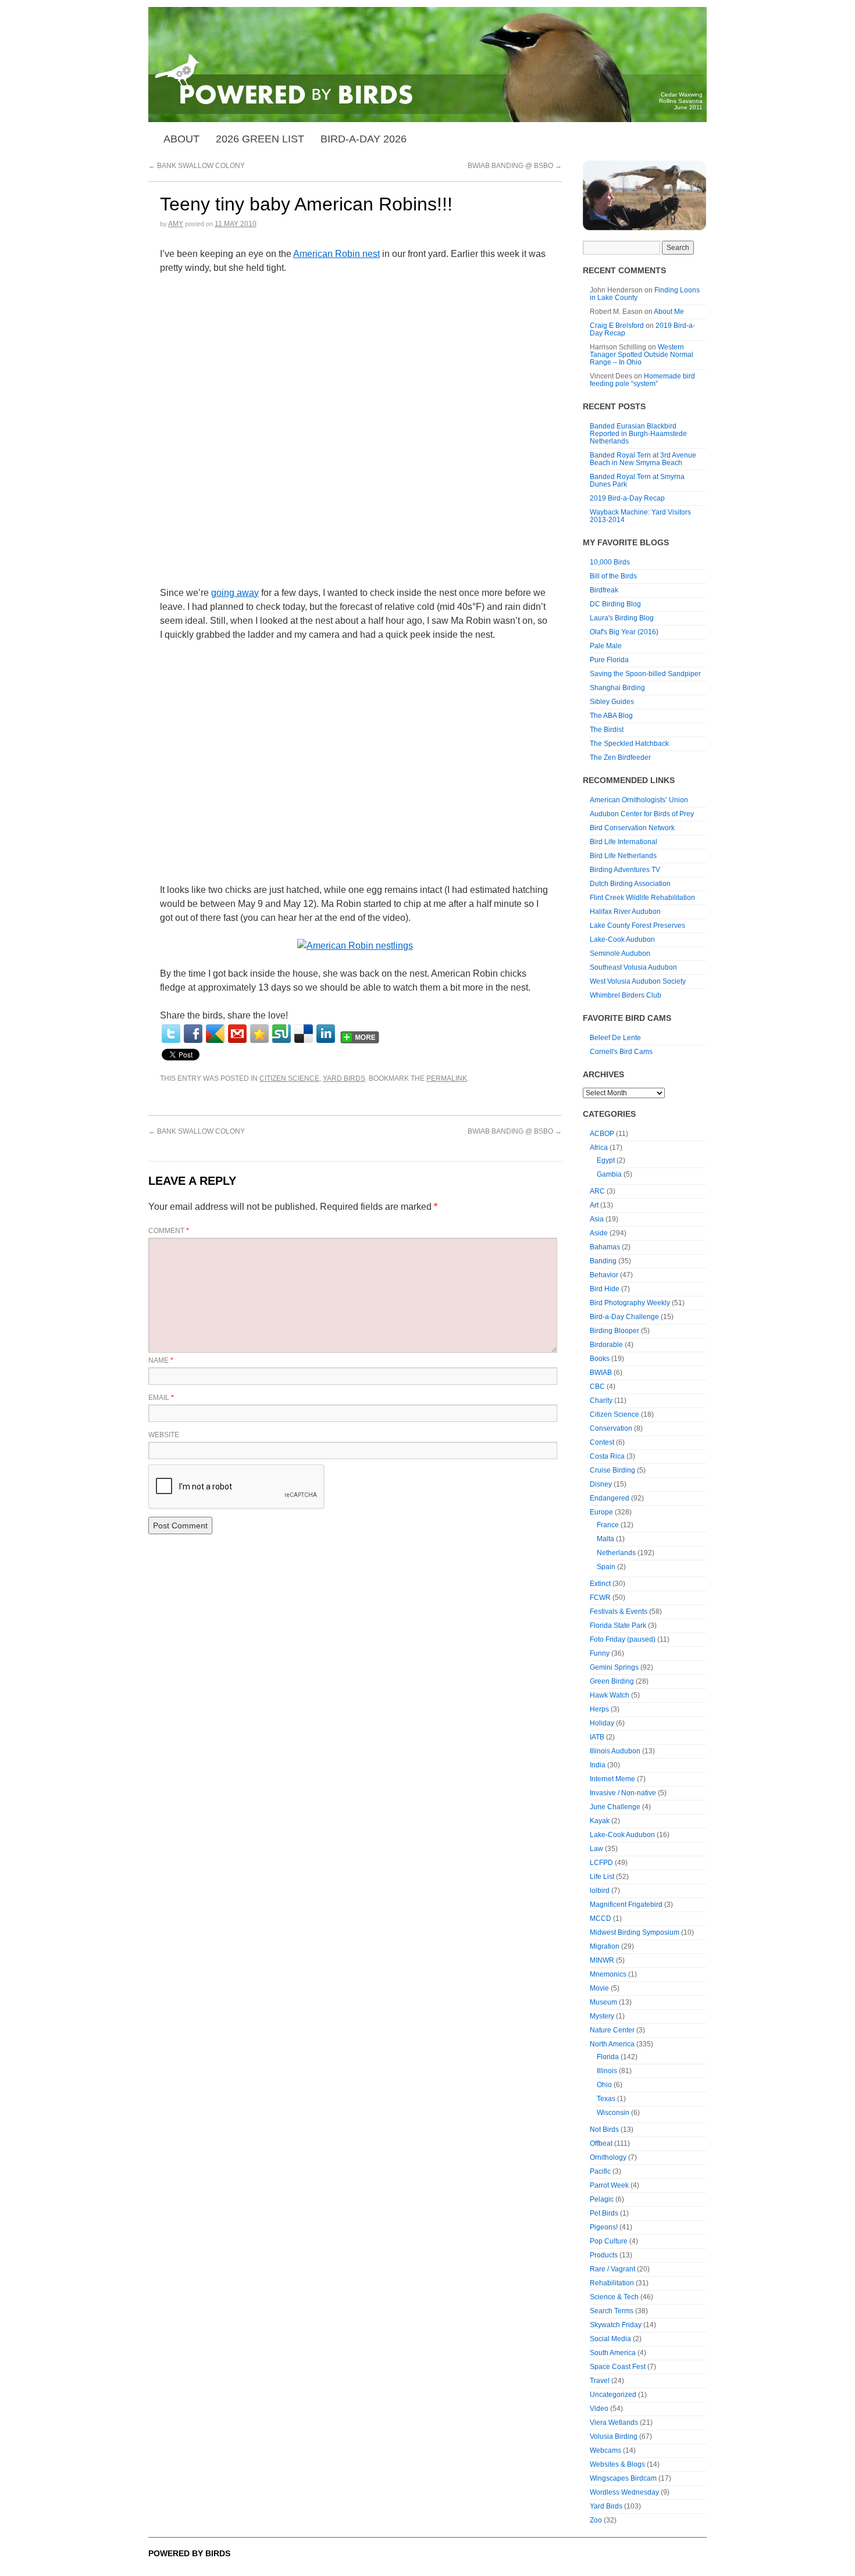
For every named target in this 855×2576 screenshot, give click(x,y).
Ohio (604, 2085)
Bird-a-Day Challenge (624, 1317)
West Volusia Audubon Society (638, 981)
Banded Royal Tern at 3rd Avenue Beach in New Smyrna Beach (643, 459)
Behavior (604, 1275)
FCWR (600, 1598)
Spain (606, 1567)
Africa (599, 1148)
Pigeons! (604, 2227)
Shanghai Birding (617, 688)
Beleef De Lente (615, 1038)
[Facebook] (193, 1034)
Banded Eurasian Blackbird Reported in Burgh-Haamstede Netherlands (638, 434)
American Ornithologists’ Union (639, 800)
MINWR (602, 1960)
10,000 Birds (610, 562)
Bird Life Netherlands (623, 856)
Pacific (600, 2171)
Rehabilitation (612, 2283)
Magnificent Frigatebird (626, 1905)
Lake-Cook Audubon (622, 939)
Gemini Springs (614, 1667)
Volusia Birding (614, 2436)
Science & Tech (614, 2297)
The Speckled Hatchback (629, 744)
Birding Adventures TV (625, 870)
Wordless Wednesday (624, 2492)
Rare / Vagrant (612, 2269)
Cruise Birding (612, 1470)
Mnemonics (608, 1974)
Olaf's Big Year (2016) (624, 632)
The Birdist (607, 730)
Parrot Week (609, 2185)
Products (604, 2255)
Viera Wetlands (614, 2423)
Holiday (602, 1723)
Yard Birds (344, 1078)
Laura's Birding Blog (622, 618)
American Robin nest (336, 254)
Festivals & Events (619, 1612)
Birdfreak (604, 590)
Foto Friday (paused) (623, 1639)
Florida (608, 2057)
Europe (601, 1512)
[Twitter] (171, 1034)
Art (594, 1205)
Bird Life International (624, 842)
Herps (599, 1709)
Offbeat (601, 2143)
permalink (447, 1078)
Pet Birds (604, 2213)
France (608, 1525)
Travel (600, 2381)
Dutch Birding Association (630, 884)
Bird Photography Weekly (630, 1303)
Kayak (600, 1821)
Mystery (602, 2016)
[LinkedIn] (326, 1034)
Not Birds (604, 2130)
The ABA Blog (611, 716)
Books (600, 1359)
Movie (599, 1988)
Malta (605, 1539)
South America (613, 2353)
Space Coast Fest (618, 2367)
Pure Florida (609, 660)
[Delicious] (304, 1034)
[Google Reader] (215, 1034)
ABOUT (181, 139)
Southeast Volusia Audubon (633, 967)
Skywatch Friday (616, 2325)
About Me (669, 312)
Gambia (609, 1174)
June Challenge (615, 1807)
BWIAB (601, 1373)
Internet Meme (612, 1779)
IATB (597, 1737)
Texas (606, 2099)
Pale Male (606, 646)
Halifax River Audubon (625, 912)
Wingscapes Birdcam (623, 2478)
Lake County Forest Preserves (637, 926)
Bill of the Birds (613, 576)
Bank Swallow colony (197, 166)
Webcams (605, 2450)
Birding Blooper (614, 1331)
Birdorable (606, 1345)
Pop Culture (609, 2241)
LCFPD (601, 1863)
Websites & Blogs (617, 2464)
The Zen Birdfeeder (620, 758)
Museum (603, 2002)
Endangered (610, 1498)
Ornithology (608, 2157)
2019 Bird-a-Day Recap (627, 498)
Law (596, 1849)
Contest (602, 1442)
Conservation (611, 1428)
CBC (597, 1387)
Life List (602, 1877)
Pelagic (602, 2199)
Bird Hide (605, 1289)
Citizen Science (289, 1078)
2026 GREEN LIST (260, 139)
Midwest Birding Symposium (635, 1932)
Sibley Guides (612, 702)
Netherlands (616, 1553)
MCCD (601, 1918)
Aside (599, 1233)
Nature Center (612, 2030)
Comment (169, 1231)
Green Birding (612, 1681)
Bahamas (605, 1247)
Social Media (610, 2339)
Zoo (596, 2520)
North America (612, 2044)
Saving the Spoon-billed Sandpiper (645, 674)
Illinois (607, 2071)
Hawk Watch (610, 1695)
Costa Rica (607, 1456)
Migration (605, 1946)
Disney (601, 1484)
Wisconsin (613, 2113)
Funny (600, 1653)
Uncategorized (613, 2395)
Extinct (600, 1584)
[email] (237, 1034)
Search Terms (612, 2311)
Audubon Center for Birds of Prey (642, 814)
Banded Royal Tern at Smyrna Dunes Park (637, 480)
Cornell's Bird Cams (621, 1052)
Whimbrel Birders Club (626, 995)
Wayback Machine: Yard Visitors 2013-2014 (640, 516)
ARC (597, 1191)
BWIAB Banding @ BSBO (515, 166)
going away (235, 593)
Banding (603, 1261)
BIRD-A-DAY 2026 (364, 139)
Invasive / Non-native (623, 1793)
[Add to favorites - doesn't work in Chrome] (259, 1034)
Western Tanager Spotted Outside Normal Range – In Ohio (642, 355)
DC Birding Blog (615, 604)
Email (161, 1398)
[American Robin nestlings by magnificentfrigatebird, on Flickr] (355, 946)
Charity (601, 1400)
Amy (176, 224)
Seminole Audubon (620, 953)
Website (164, 1435)
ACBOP (602, 1134)
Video (599, 2409)
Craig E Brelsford (617, 326)
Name (161, 1360)
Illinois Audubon (615, 1751)
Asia (597, 1219)
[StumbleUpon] (282, 1034)
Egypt (606, 1160)
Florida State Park (618, 1625)
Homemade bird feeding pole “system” (642, 380)
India (598, 1765)
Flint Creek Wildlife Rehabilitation (642, 898)
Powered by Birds (189, 2553)
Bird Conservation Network (632, 828)
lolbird (600, 1891)
